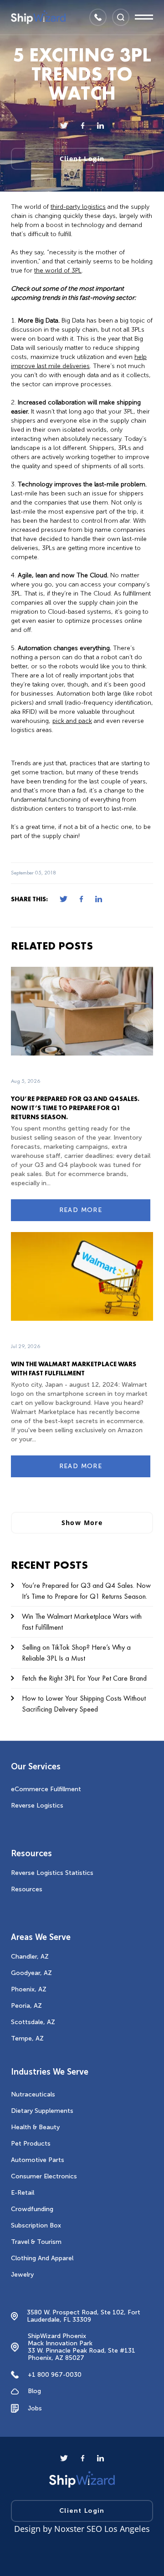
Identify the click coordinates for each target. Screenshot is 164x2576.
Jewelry (22, 2275)
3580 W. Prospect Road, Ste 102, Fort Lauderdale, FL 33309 (84, 2316)
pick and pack (72, 721)
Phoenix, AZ (29, 1989)
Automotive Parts (38, 2160)
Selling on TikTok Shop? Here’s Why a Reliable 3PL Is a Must (76, 1653)
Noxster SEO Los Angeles (102, 2529)
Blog (34, 2391)
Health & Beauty (35, 2127)
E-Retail (23, 2193)
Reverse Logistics (37, 1806)
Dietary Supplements (42, 2111)
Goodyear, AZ (31, 1973)
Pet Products (31, 2144)
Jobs (35, 2408)
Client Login (82, 159)
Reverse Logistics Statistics (52, 1873)
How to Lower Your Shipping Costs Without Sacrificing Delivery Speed (84, 1704)
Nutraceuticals (33, 2094)
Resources (27, 1889)
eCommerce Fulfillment (46, 1789)
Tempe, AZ (27, 2038)
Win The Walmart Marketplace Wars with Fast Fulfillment (82, 1622)
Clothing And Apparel (42, 2258)
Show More (82, 1523)
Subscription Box (36, 2225)
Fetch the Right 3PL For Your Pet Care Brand (84, 1678)
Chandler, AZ (30, 1957)
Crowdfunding (32, 2209)
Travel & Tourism (36, 2242)
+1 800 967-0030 (55, 2375)
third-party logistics (78, 207)
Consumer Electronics (44, 2176)
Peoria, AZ (26, 2006)
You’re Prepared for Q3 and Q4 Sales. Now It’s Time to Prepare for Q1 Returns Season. (75, 1108)
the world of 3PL (58, 270)
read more (81, 1210)
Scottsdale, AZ (33, 2022)
